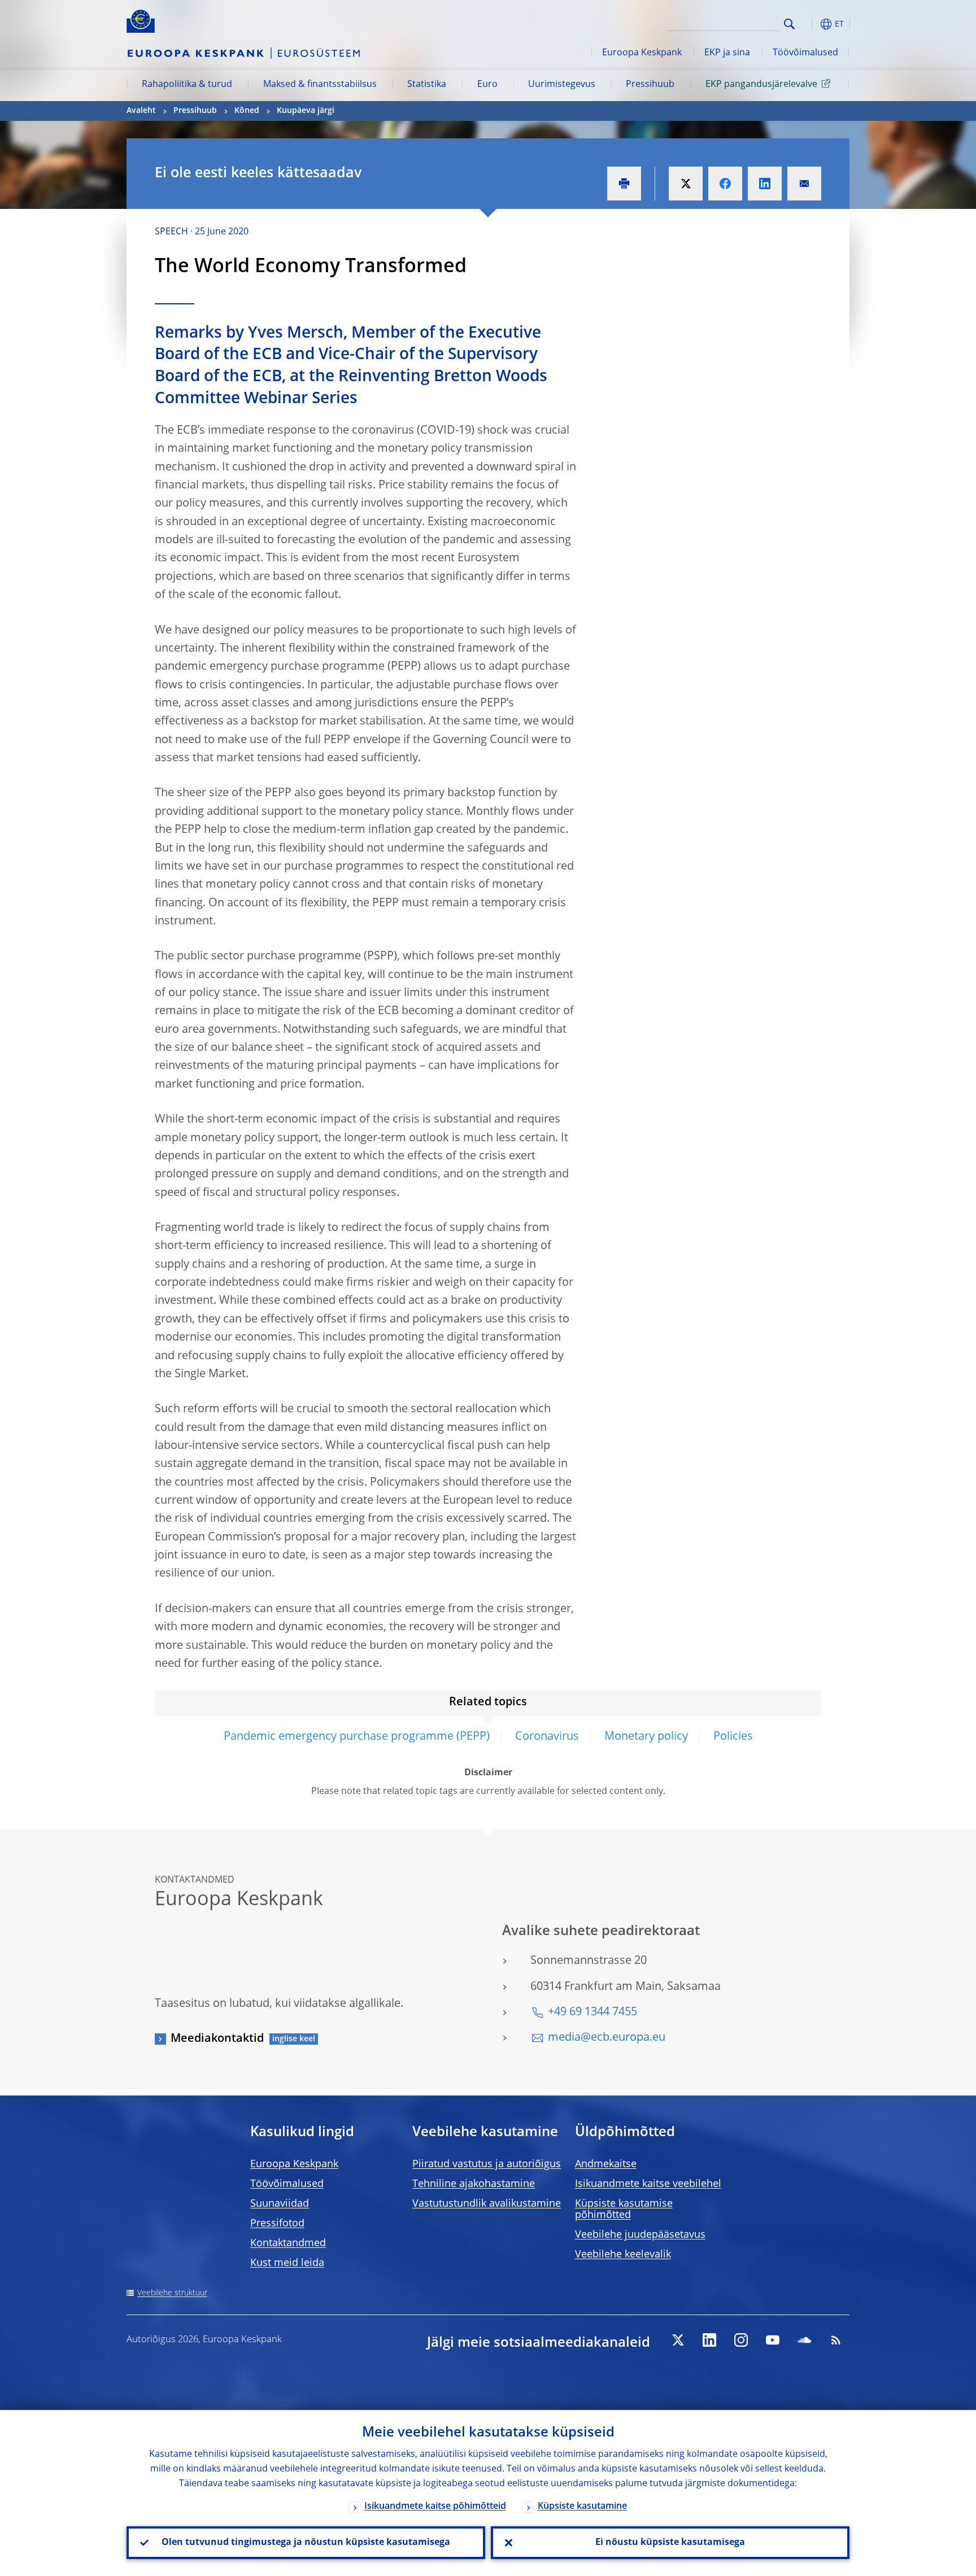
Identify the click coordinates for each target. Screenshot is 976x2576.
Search (789, 24)
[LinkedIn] (709, 2340)
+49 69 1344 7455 (592, 2012)
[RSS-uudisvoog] (836, 2340)
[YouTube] (773, 2340)
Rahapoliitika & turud (187, 85)
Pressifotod (277, 2224)
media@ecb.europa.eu (607, 2038)
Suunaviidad (280, 2204)
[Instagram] (741, 2340)
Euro (487, 85)
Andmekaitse (606, 2164)
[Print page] (624, 184)
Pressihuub (650, 85)
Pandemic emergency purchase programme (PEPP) (357, 1737)
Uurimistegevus (562, 85)
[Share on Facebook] (725, 184)
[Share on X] (686, 184)
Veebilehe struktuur (172, 2293)
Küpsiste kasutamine (582, 2507)
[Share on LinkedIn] (765, 184)
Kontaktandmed (288, 2243)
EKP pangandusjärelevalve (761, 85)
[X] (678, 2340)
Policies (733, 1737)
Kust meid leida (287, 2263)
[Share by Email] (804, 184)
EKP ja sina (727, 53)
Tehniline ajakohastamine (474, 2184)
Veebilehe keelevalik (623, 2255)
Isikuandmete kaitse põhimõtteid (435, 2507)
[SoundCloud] (804, 2340)
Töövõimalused (805, 53)
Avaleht (141, 111)
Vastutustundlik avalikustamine (487, 2204)
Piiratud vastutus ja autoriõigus (487, 2164)
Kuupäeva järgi (306, 111)
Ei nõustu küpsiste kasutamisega (670, 2543)
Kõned (247, 111)
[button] (810, 24)
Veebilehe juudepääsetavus (640, 2235)
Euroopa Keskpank (642, 53)
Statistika (427, 85)
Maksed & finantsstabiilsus (320, 85)
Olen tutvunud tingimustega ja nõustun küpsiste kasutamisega (306, 2543)
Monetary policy (646, 1737)
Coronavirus (547, 1737)
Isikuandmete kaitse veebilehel (648, 2184)
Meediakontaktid (217, 2039)
